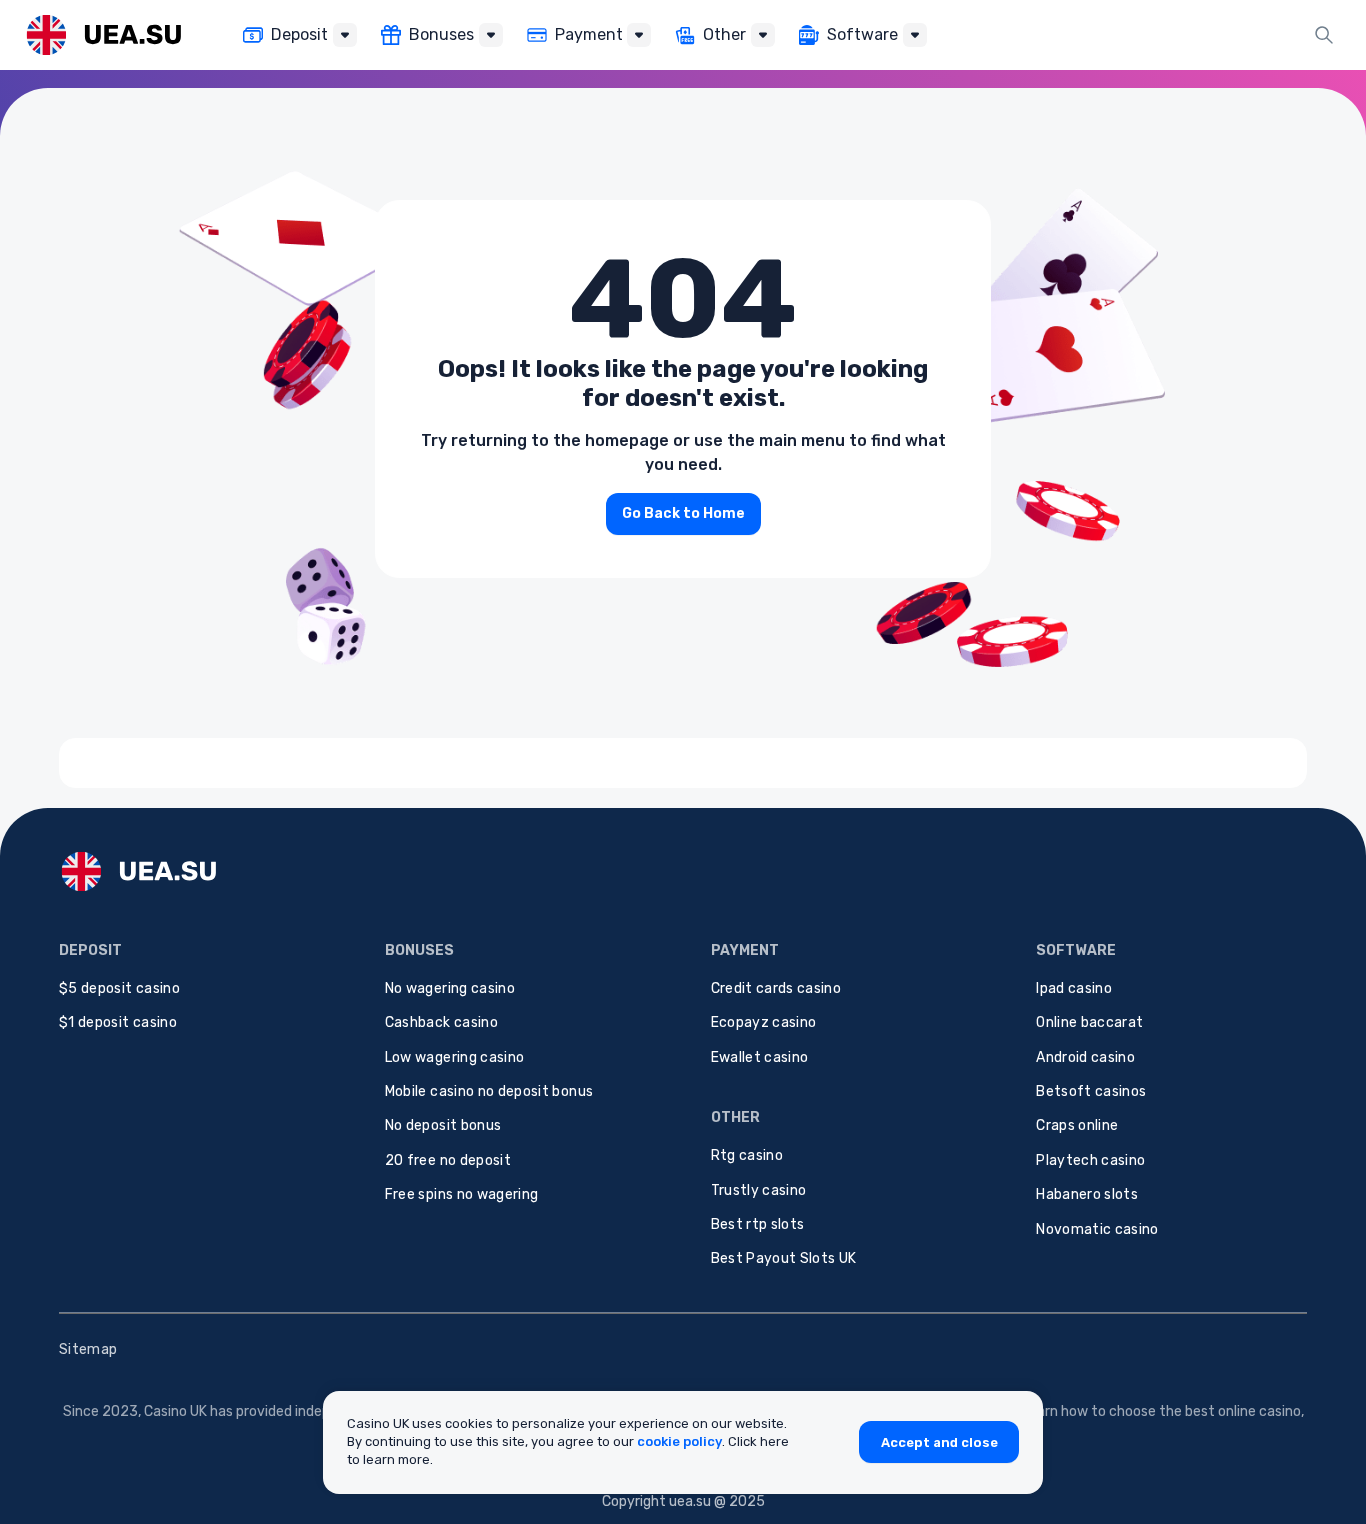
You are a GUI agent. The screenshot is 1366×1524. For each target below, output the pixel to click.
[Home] (103, 34)
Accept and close (939, 1442)
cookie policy (679, 1441)
